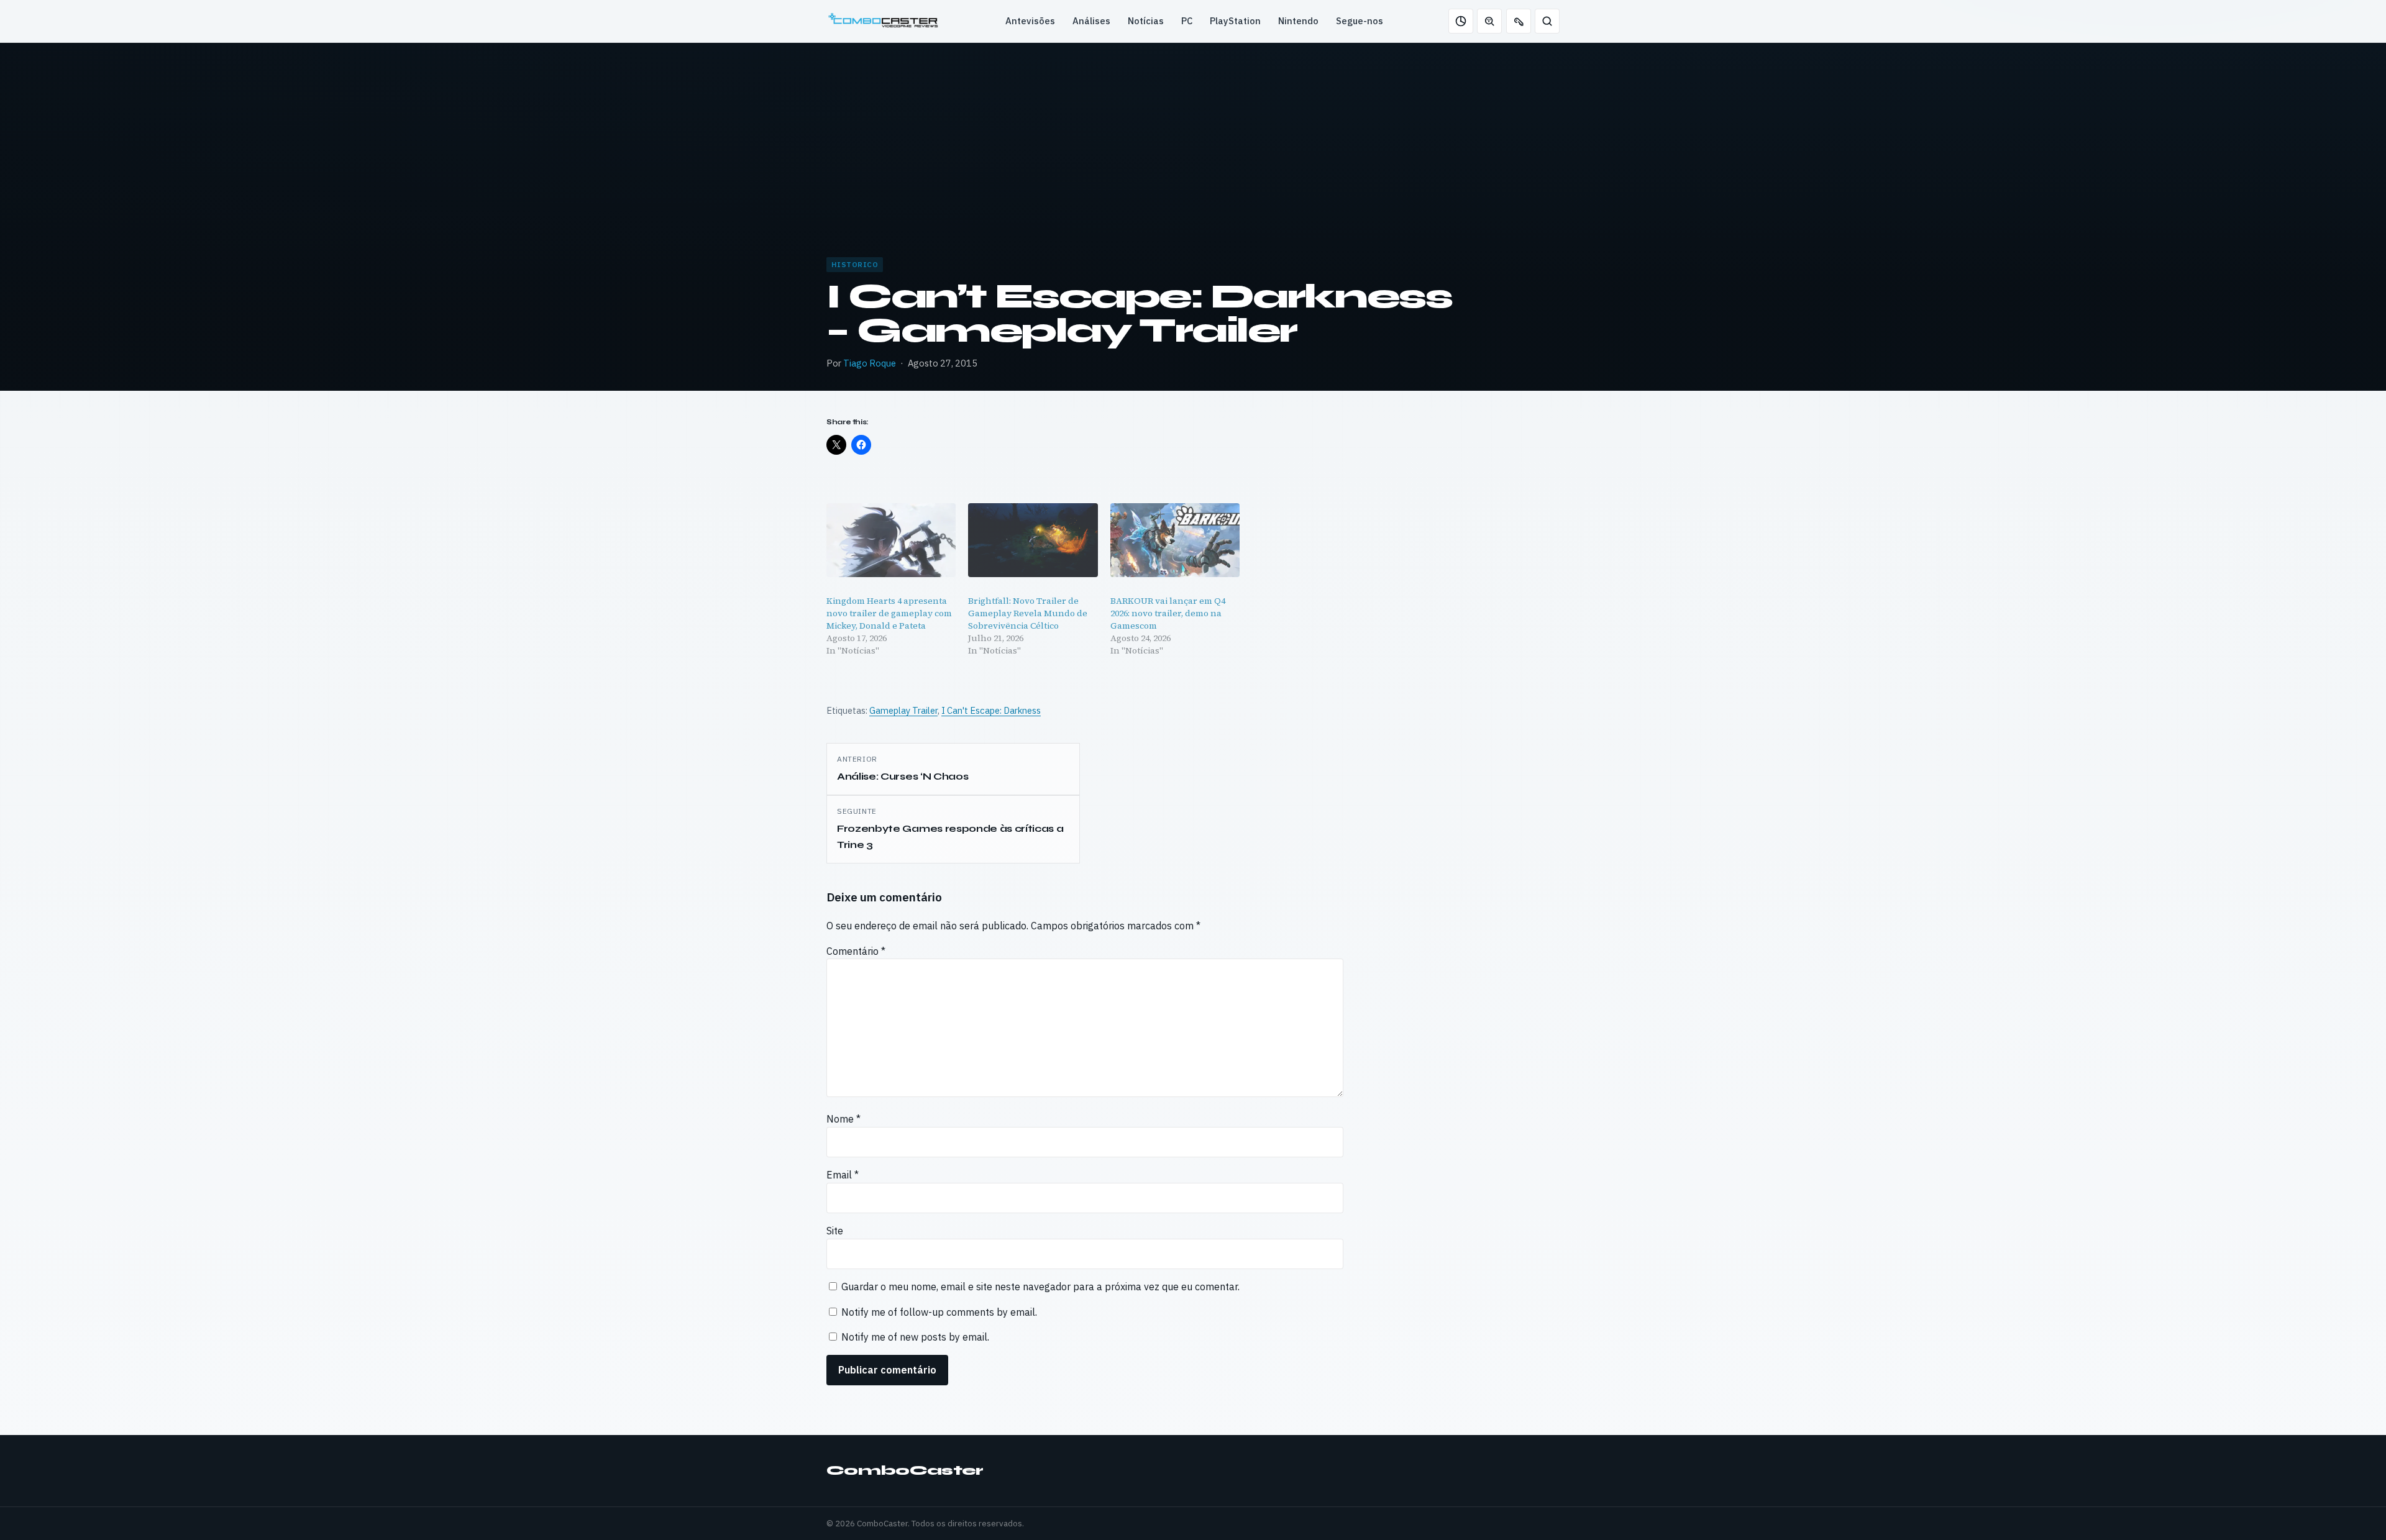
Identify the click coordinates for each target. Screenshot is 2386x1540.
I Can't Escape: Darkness (991, 710)
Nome (843, 1119)
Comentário (856, 951)
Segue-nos (1360, 21)
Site (835, 1231)
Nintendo (1298, 21)
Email (843, 1175)
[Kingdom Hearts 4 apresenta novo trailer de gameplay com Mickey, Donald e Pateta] (891, 540)
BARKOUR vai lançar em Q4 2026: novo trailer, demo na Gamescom (1168, 613)
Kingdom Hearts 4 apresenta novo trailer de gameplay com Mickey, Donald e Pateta (889, 613)
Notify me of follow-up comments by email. (939, 1312)
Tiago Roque (870, 363)
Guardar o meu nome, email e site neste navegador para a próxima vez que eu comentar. (1040, 1287)
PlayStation (1235, 21)
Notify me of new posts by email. (915, 1337)
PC (1187, 21)
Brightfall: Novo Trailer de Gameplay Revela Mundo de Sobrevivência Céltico (1028, 613)
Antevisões (1030, 21)
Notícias (1146, 21)
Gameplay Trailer (903, 710)
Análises (1091, 21)
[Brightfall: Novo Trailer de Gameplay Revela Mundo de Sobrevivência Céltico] (1033, 540)
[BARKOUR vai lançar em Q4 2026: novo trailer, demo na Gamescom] (1175, 540)
